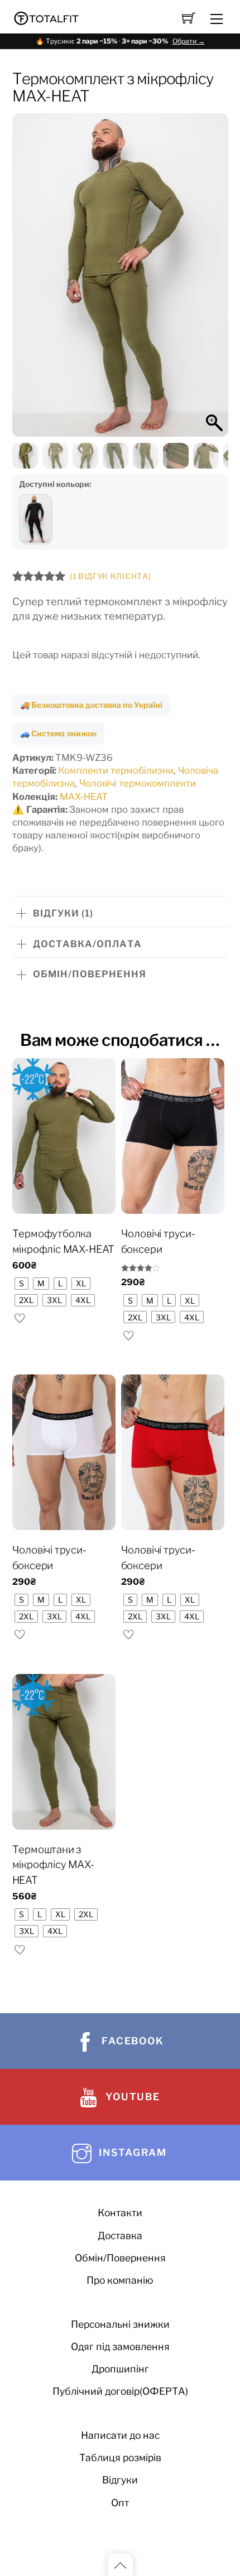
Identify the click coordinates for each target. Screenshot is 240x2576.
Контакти (120, 2213)
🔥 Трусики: (120, 41)
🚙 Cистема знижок (58, 733)
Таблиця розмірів (120, 2457)
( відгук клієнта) (110, 576)
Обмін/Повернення (120, 2258)
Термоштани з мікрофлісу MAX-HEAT (53, 1865)
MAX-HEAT (84, 797)
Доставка (120, 2235)
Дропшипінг (120, 2369)
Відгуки (120, 2480)
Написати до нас (120, 2435)
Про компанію (120, 2280)
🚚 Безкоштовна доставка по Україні (91, 705)
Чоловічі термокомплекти (138, 783)
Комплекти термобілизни (116, 770)
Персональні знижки (120, 2324)
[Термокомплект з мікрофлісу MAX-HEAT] (36, 519)
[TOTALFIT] (47, 17)
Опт (120, 2503)
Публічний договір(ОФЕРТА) (120, 2391)
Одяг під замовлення (120, 2346)
